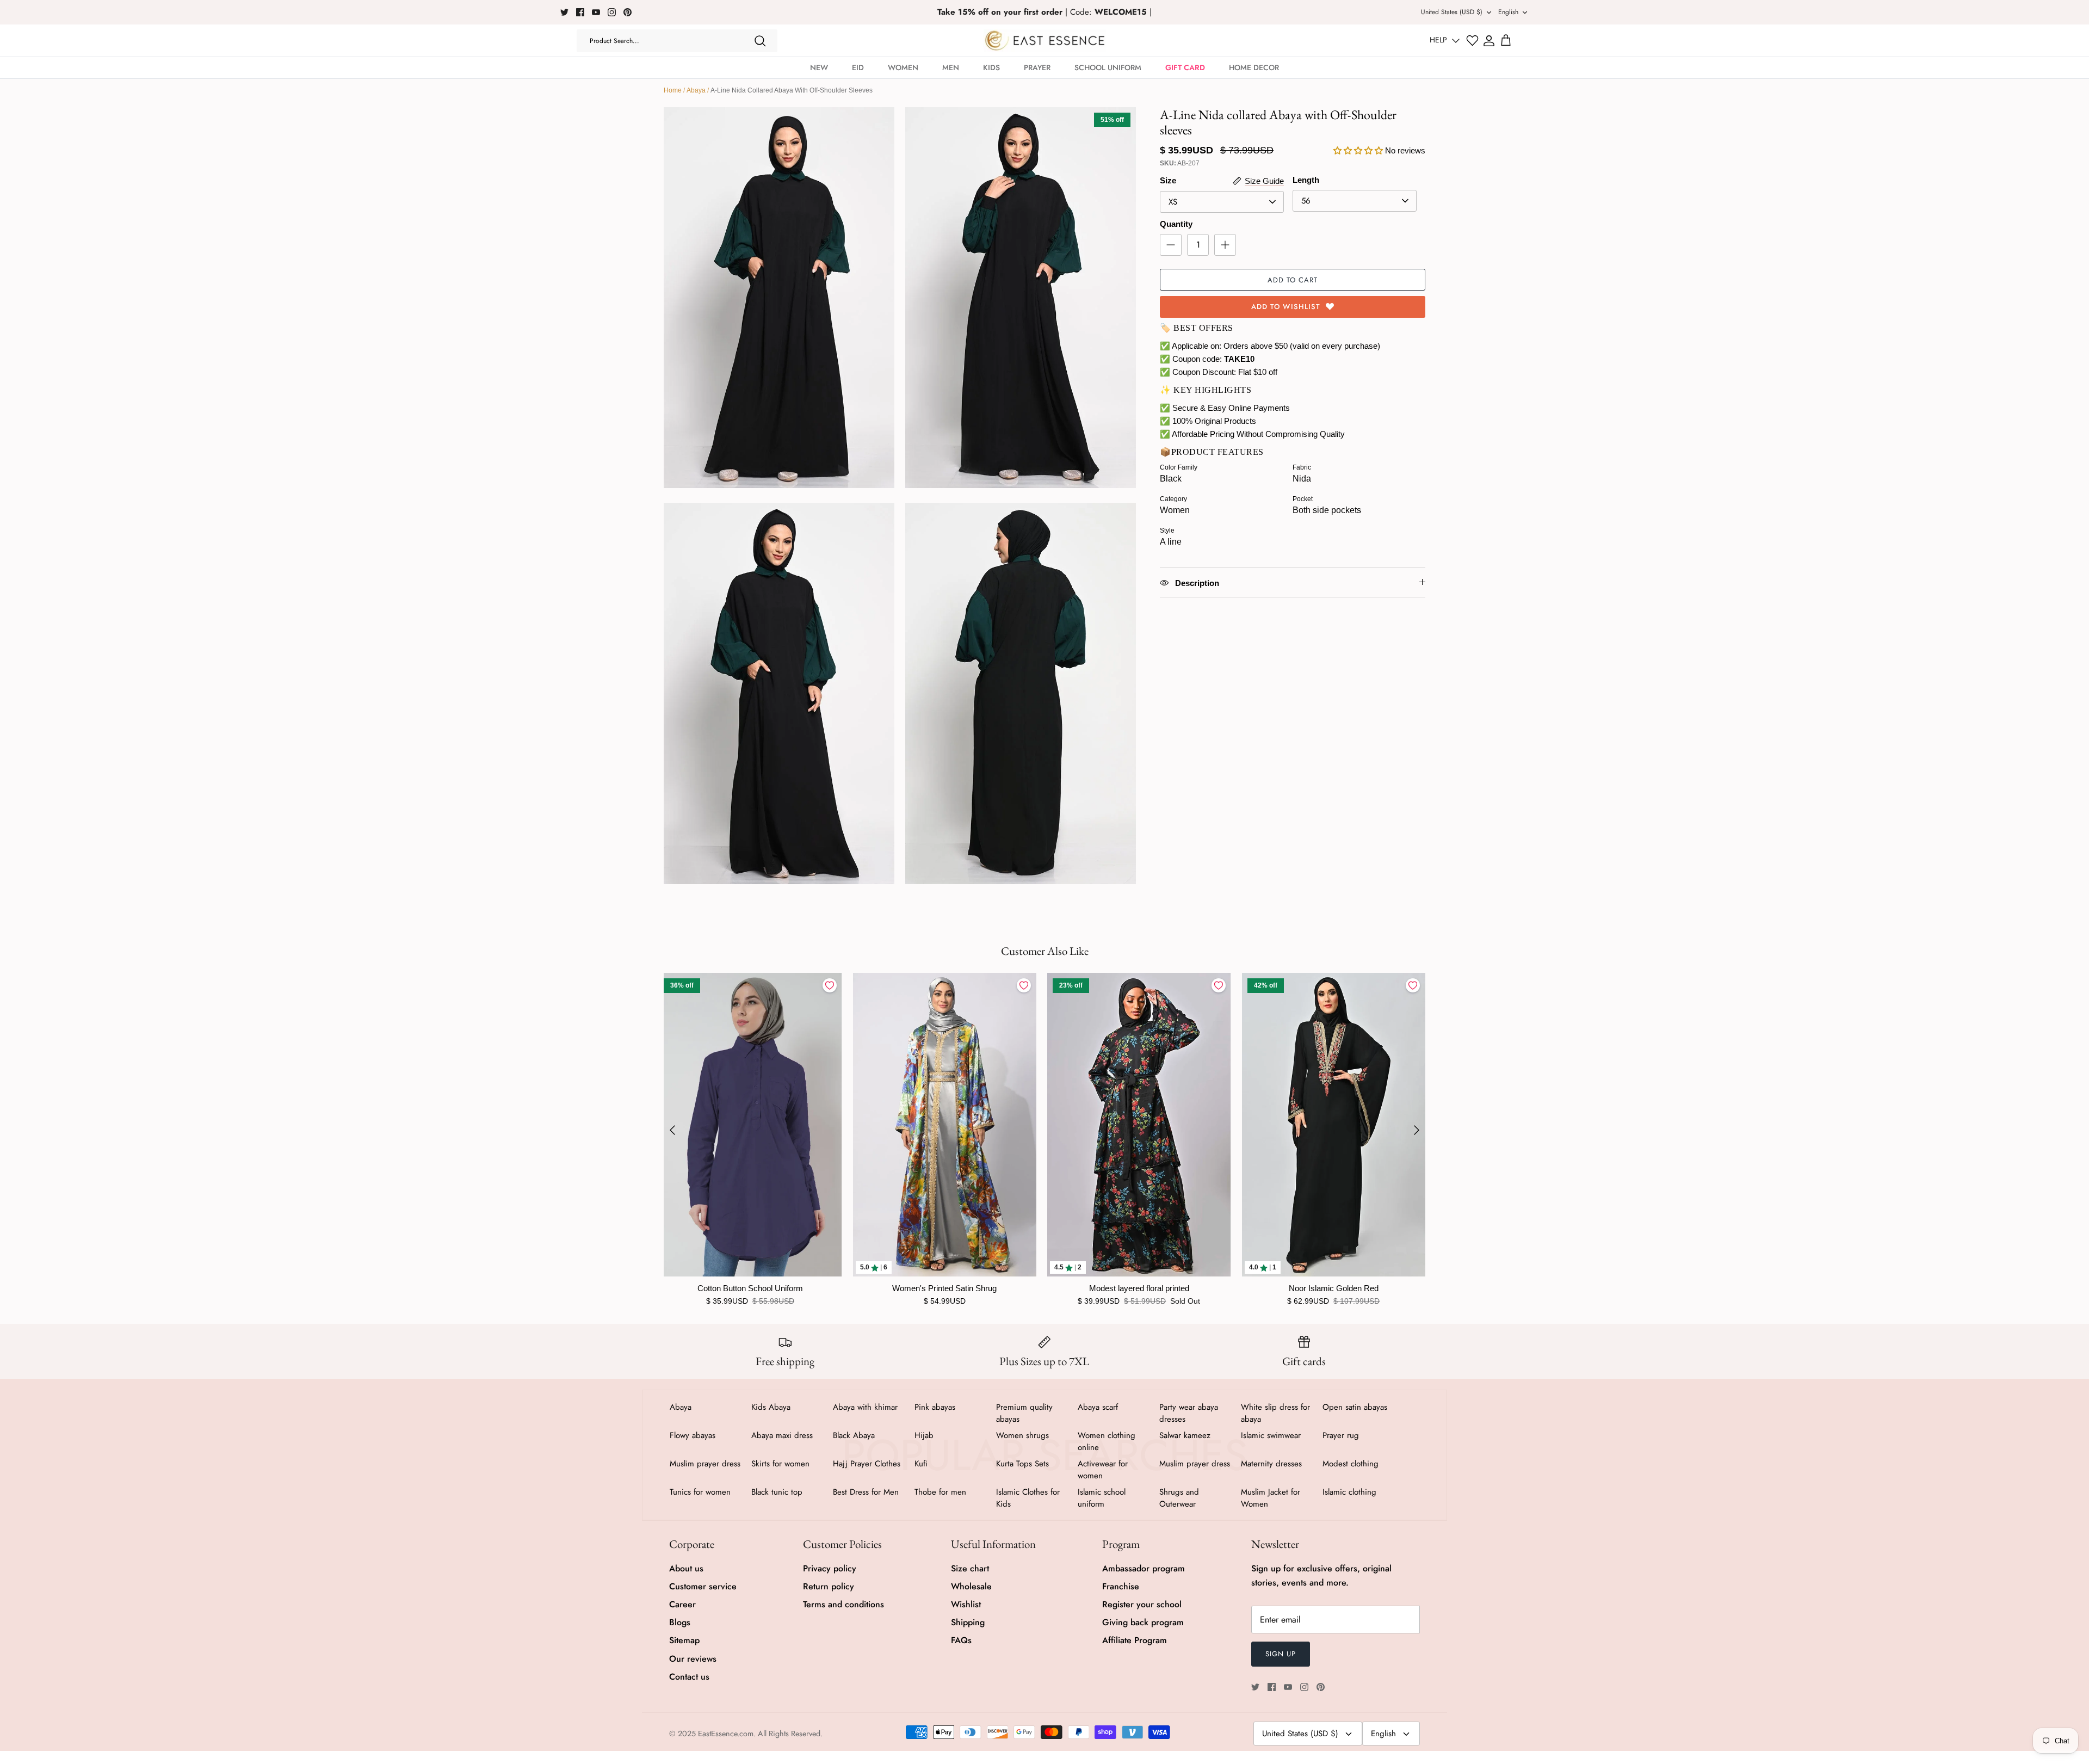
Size (1168, 180)
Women (903, 67)
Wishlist (966, 1604)
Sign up (1281, 1654)
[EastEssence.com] (1045, 41)
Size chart (970, 1568)
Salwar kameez (1185, 1435)
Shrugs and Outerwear (1179, 1498)
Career (682, 1604)
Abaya (696, 90)
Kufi (921, 1464)
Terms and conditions (843, 1604)
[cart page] (1506, 41)
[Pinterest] (628, 12)
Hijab (924, 1435)
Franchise (1121, 1586)
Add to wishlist (1286, 307)
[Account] (1489, 41)
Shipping (968, 1622)
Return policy (829, 1586)
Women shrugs (1022, 1435)
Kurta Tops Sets (1022, 1464)
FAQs (961, 1640)
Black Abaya (854, 1435)
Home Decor (1254, 67)
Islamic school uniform (1102, 1498)
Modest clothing (1351, 1464)
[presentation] (672, 1130)
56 (1306, 201)
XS (1173, 202)
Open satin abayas (1355, 1407)
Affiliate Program (1135, 1640)
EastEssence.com (726, 1734)
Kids (991, 67)
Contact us (689, 1677)
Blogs (680, 1622)
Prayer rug (1341, 1435)
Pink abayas (935, 1407)
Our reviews (693, 1659)
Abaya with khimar (865, 1407)
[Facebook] (580, 12)
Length (1306, 180)
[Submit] (760, 41)
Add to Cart (1293, 280)
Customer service (703, 1586)
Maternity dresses (1271, 1464)
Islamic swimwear (1271, 1435)
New (819, 67)
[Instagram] (612, 12)
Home (673, 90)
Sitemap (684, 1640)
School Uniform (1108, 67)
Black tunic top (777, 1492)
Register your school (1142, 1604)
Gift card (1185, 67)
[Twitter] (564, 12)
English (1508, 12)
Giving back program (1143, 1622)
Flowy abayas (693, 1435)
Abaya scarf (1098, 1407)
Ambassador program (1144, 1568)
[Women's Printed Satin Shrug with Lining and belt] (945, 1125)
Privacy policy (830, 1568)
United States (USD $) (1452, 12)
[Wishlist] (1472, 41)
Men (951, 67)
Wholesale (971, 1586)
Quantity (1176, 224)
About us (686, 1568)
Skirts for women (780, 1464)
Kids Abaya (771, 1407)
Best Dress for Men (866, 1492)
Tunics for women (700, 1492)
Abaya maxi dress (782, 1435)
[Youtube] (596, 12)
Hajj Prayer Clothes (867, 1464)
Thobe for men (940, 1492)
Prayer (1037, 67)
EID (858, 67)
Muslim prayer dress (705, 1464)
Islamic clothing (1349, 1492)
